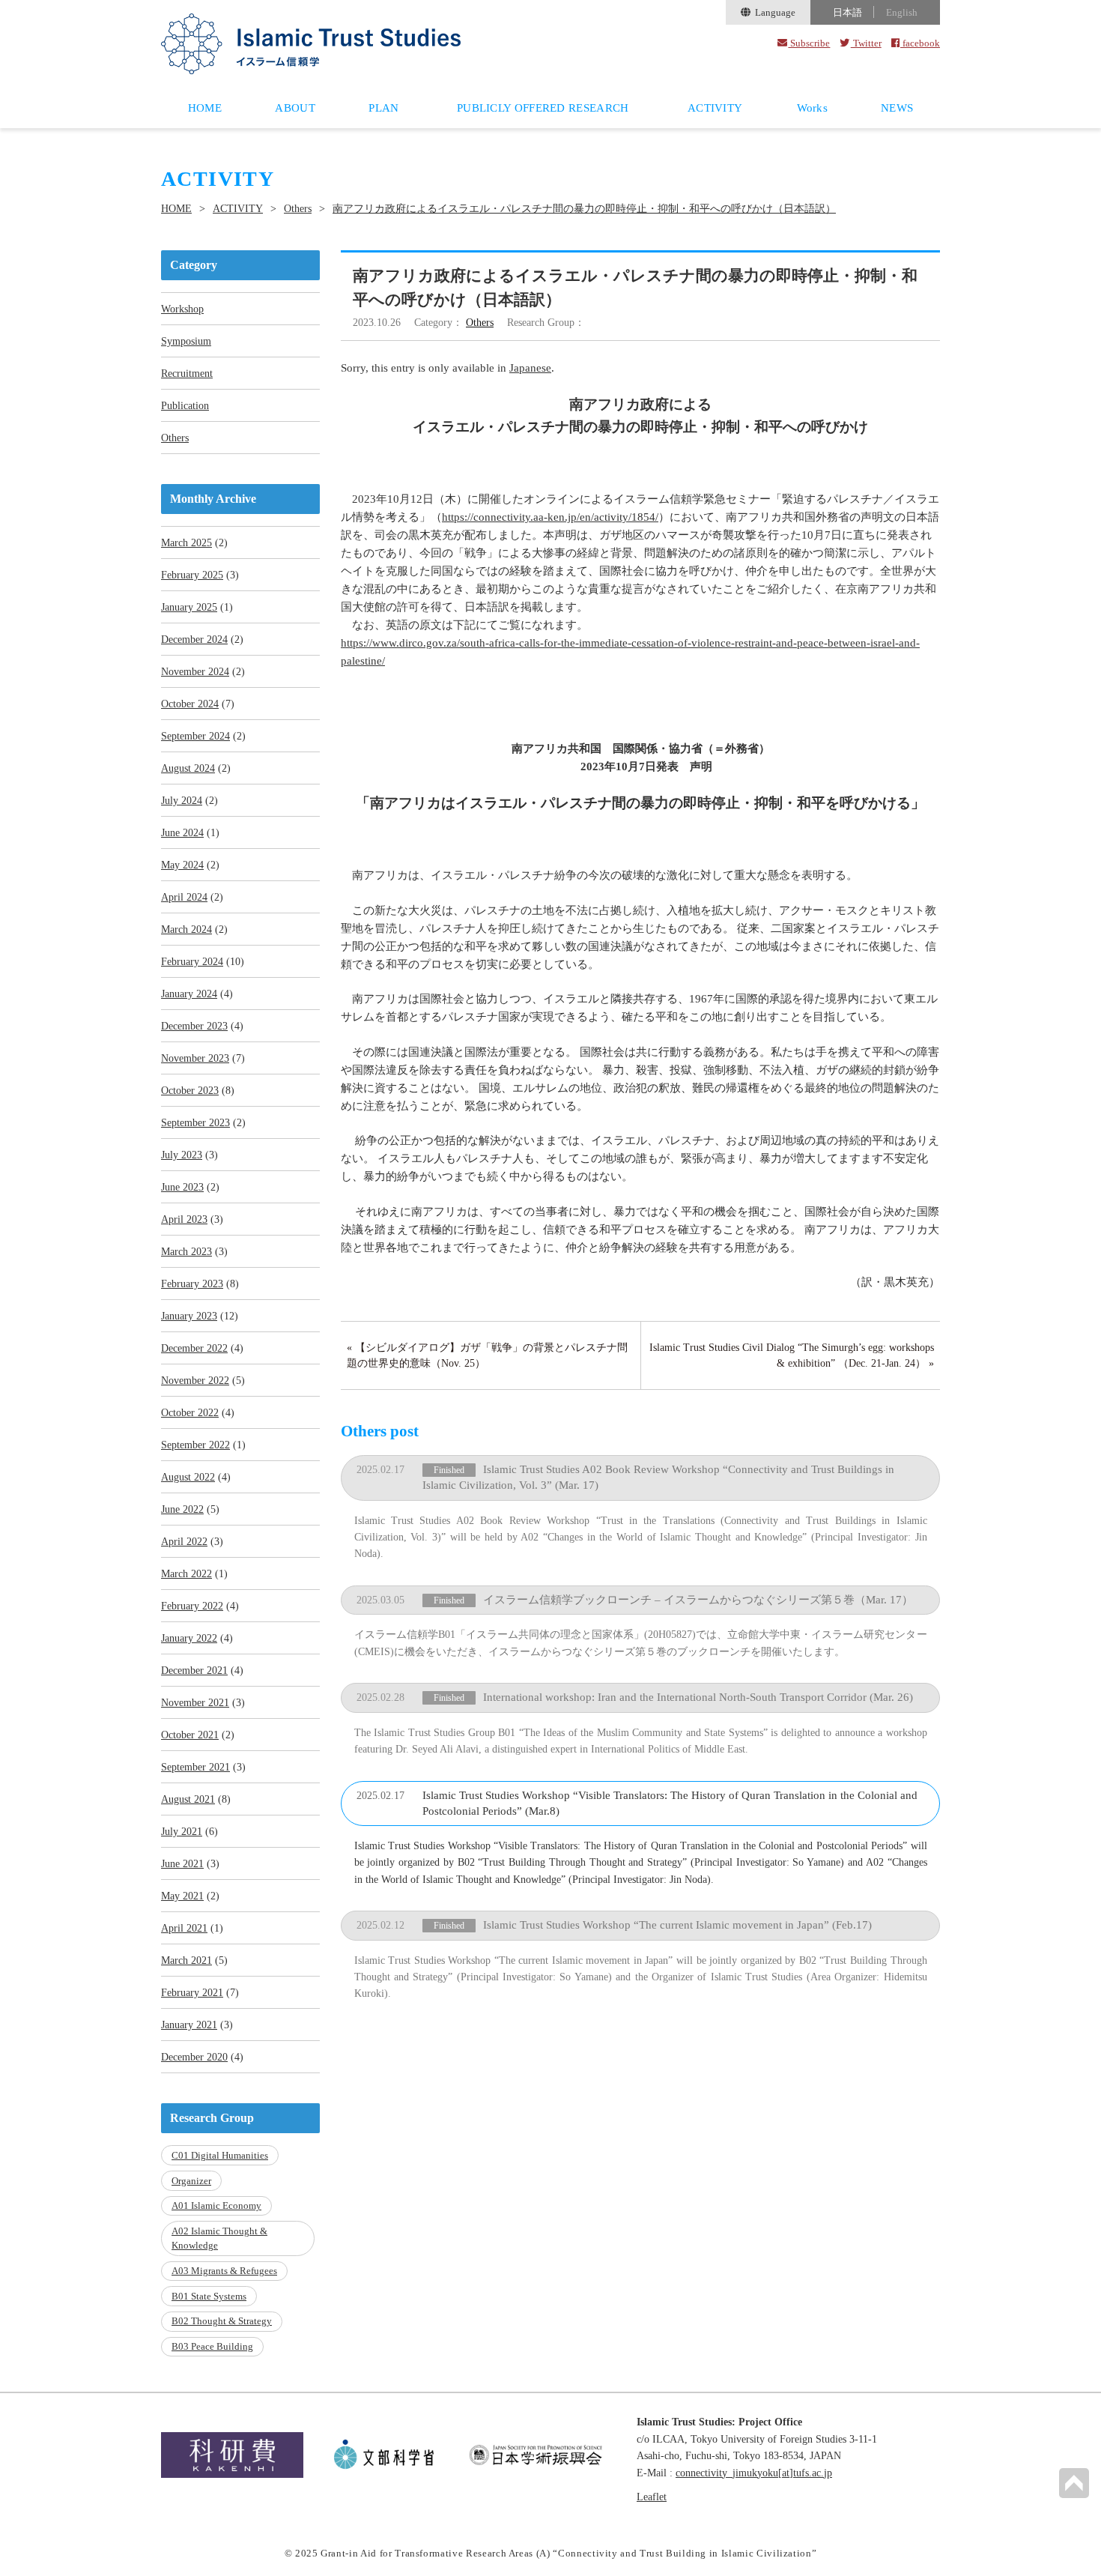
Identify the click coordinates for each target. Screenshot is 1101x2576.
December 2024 (194, 640)
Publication (185, 406)
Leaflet (652, 2497)
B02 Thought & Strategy (222, 2321)
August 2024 (188, 768)
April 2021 (184, 1928)
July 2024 (182, 801)
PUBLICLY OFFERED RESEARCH (543, 108)
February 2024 (192, 962)
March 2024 (186, 929)
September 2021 (195, 1767)
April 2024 (184, 897)
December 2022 (194, 1348)
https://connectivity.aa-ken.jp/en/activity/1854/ (550, 517)
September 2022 (195, 1445)
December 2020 (194, 2057)
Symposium (186, 341)
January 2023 (189, 1316)
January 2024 (189, 994)
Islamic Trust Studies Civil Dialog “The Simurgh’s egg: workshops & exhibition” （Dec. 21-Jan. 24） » (792, 1355)
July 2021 (182, 1832)
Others (298, 209)
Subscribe (809, 43)
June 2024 (182, 833)
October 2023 (190, 1091)
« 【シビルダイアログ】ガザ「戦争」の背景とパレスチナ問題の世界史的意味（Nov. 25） (487, 1355)
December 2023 (194, 1026)
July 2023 (182, 1155)
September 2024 (195, 736)
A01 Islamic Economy (216, 2205)
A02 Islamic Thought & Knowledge (219, 2238)
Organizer (191, 2181)
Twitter (866, 43)
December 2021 (194, 1671)
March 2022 (186, 1574)
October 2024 (190, 704)
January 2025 (189, 607)
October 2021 (190, 1735)
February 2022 (192, 1606)
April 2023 (184, 1219)
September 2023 (195, 1123)
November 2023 (195, 1058)
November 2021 (195, 1703)
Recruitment (187, 374)
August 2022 (188, 1477)
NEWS (897, 108)
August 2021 (188, 1799)
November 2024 (195, 672)
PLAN (383, 108)
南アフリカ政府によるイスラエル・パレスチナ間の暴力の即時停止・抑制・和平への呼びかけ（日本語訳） (584, 209)
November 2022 (195, 1381)
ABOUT (295, 108)
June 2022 (182, 1509)
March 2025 (186, 543)
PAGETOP (1074, 2483)
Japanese (530, 368)
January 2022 (189, 1638)
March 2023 (186, 1252)
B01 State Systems (209, 2296)
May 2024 (182, 865)
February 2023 (192, 1284)
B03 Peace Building (212, 2346)
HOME (205, 108)
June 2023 (182, 1187)
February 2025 (192, 575)
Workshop (182, 309)
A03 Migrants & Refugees (224, 2271)
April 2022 (184, 1542)
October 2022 (190, 1413)
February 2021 (192, 1993)
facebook (920, 43)
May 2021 (182, 1896)
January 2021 (189, 2025)
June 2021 (182, 1864)
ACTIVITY (715, 108)
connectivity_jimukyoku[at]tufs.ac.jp (754, 2473)
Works (813, 108)
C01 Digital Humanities (220, 2155)
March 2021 (186, 1960)
